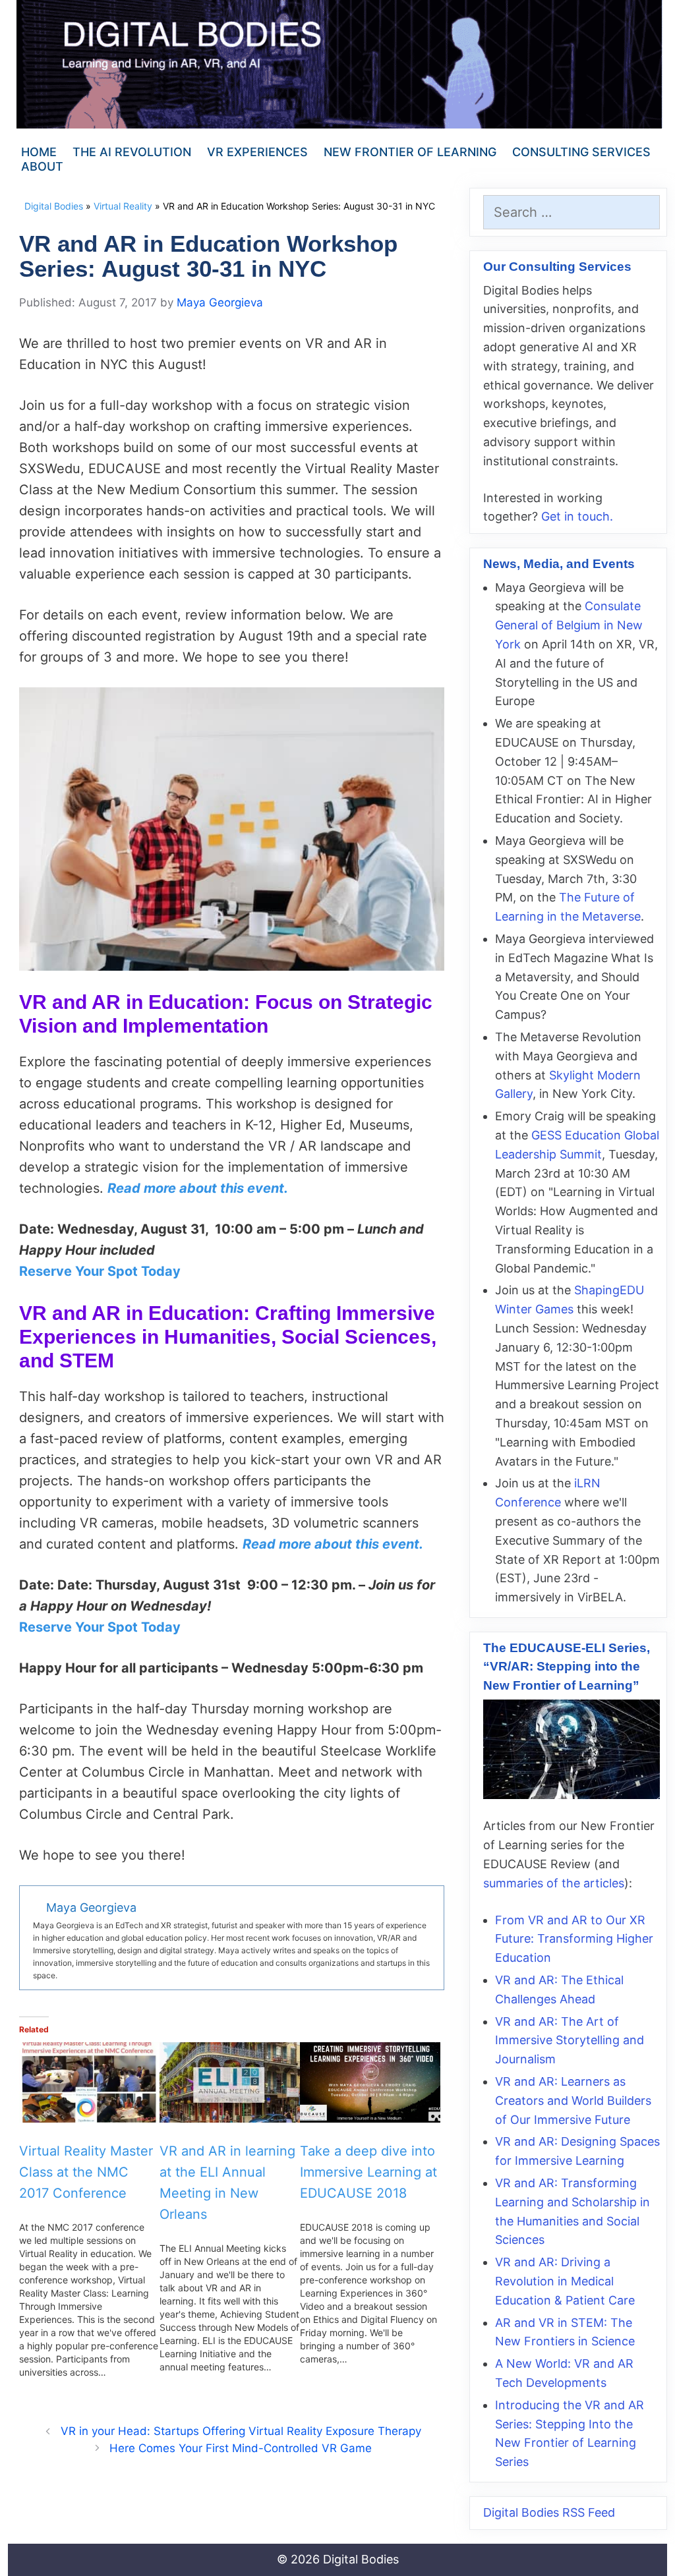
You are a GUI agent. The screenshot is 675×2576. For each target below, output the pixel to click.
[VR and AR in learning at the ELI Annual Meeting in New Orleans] (230, 2082)
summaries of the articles (554, 1883)
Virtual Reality (123, 206)
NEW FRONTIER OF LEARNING (410, 152)
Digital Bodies (54, 206)
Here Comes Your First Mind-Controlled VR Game (241, 2448)
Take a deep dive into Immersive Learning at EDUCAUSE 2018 (368, 2172)
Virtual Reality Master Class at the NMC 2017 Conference (86, 2172)
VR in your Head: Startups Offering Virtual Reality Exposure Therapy (241, 2431)
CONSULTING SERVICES (581, 152)
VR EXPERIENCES (257, 152)
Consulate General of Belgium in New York (569, 625)
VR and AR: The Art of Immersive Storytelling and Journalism (570, 2041)
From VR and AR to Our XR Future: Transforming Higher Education (574, 1939)
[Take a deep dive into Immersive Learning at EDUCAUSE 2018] (370, 2082)
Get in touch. (577, 516)
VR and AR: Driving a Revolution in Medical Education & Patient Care (565, 2281)
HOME (39, 152)
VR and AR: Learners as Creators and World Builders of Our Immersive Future (573, 2101)
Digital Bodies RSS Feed (549, 2512)
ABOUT (42, 166)
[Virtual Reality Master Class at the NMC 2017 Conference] (89, 2082)
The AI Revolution (132, 152)
